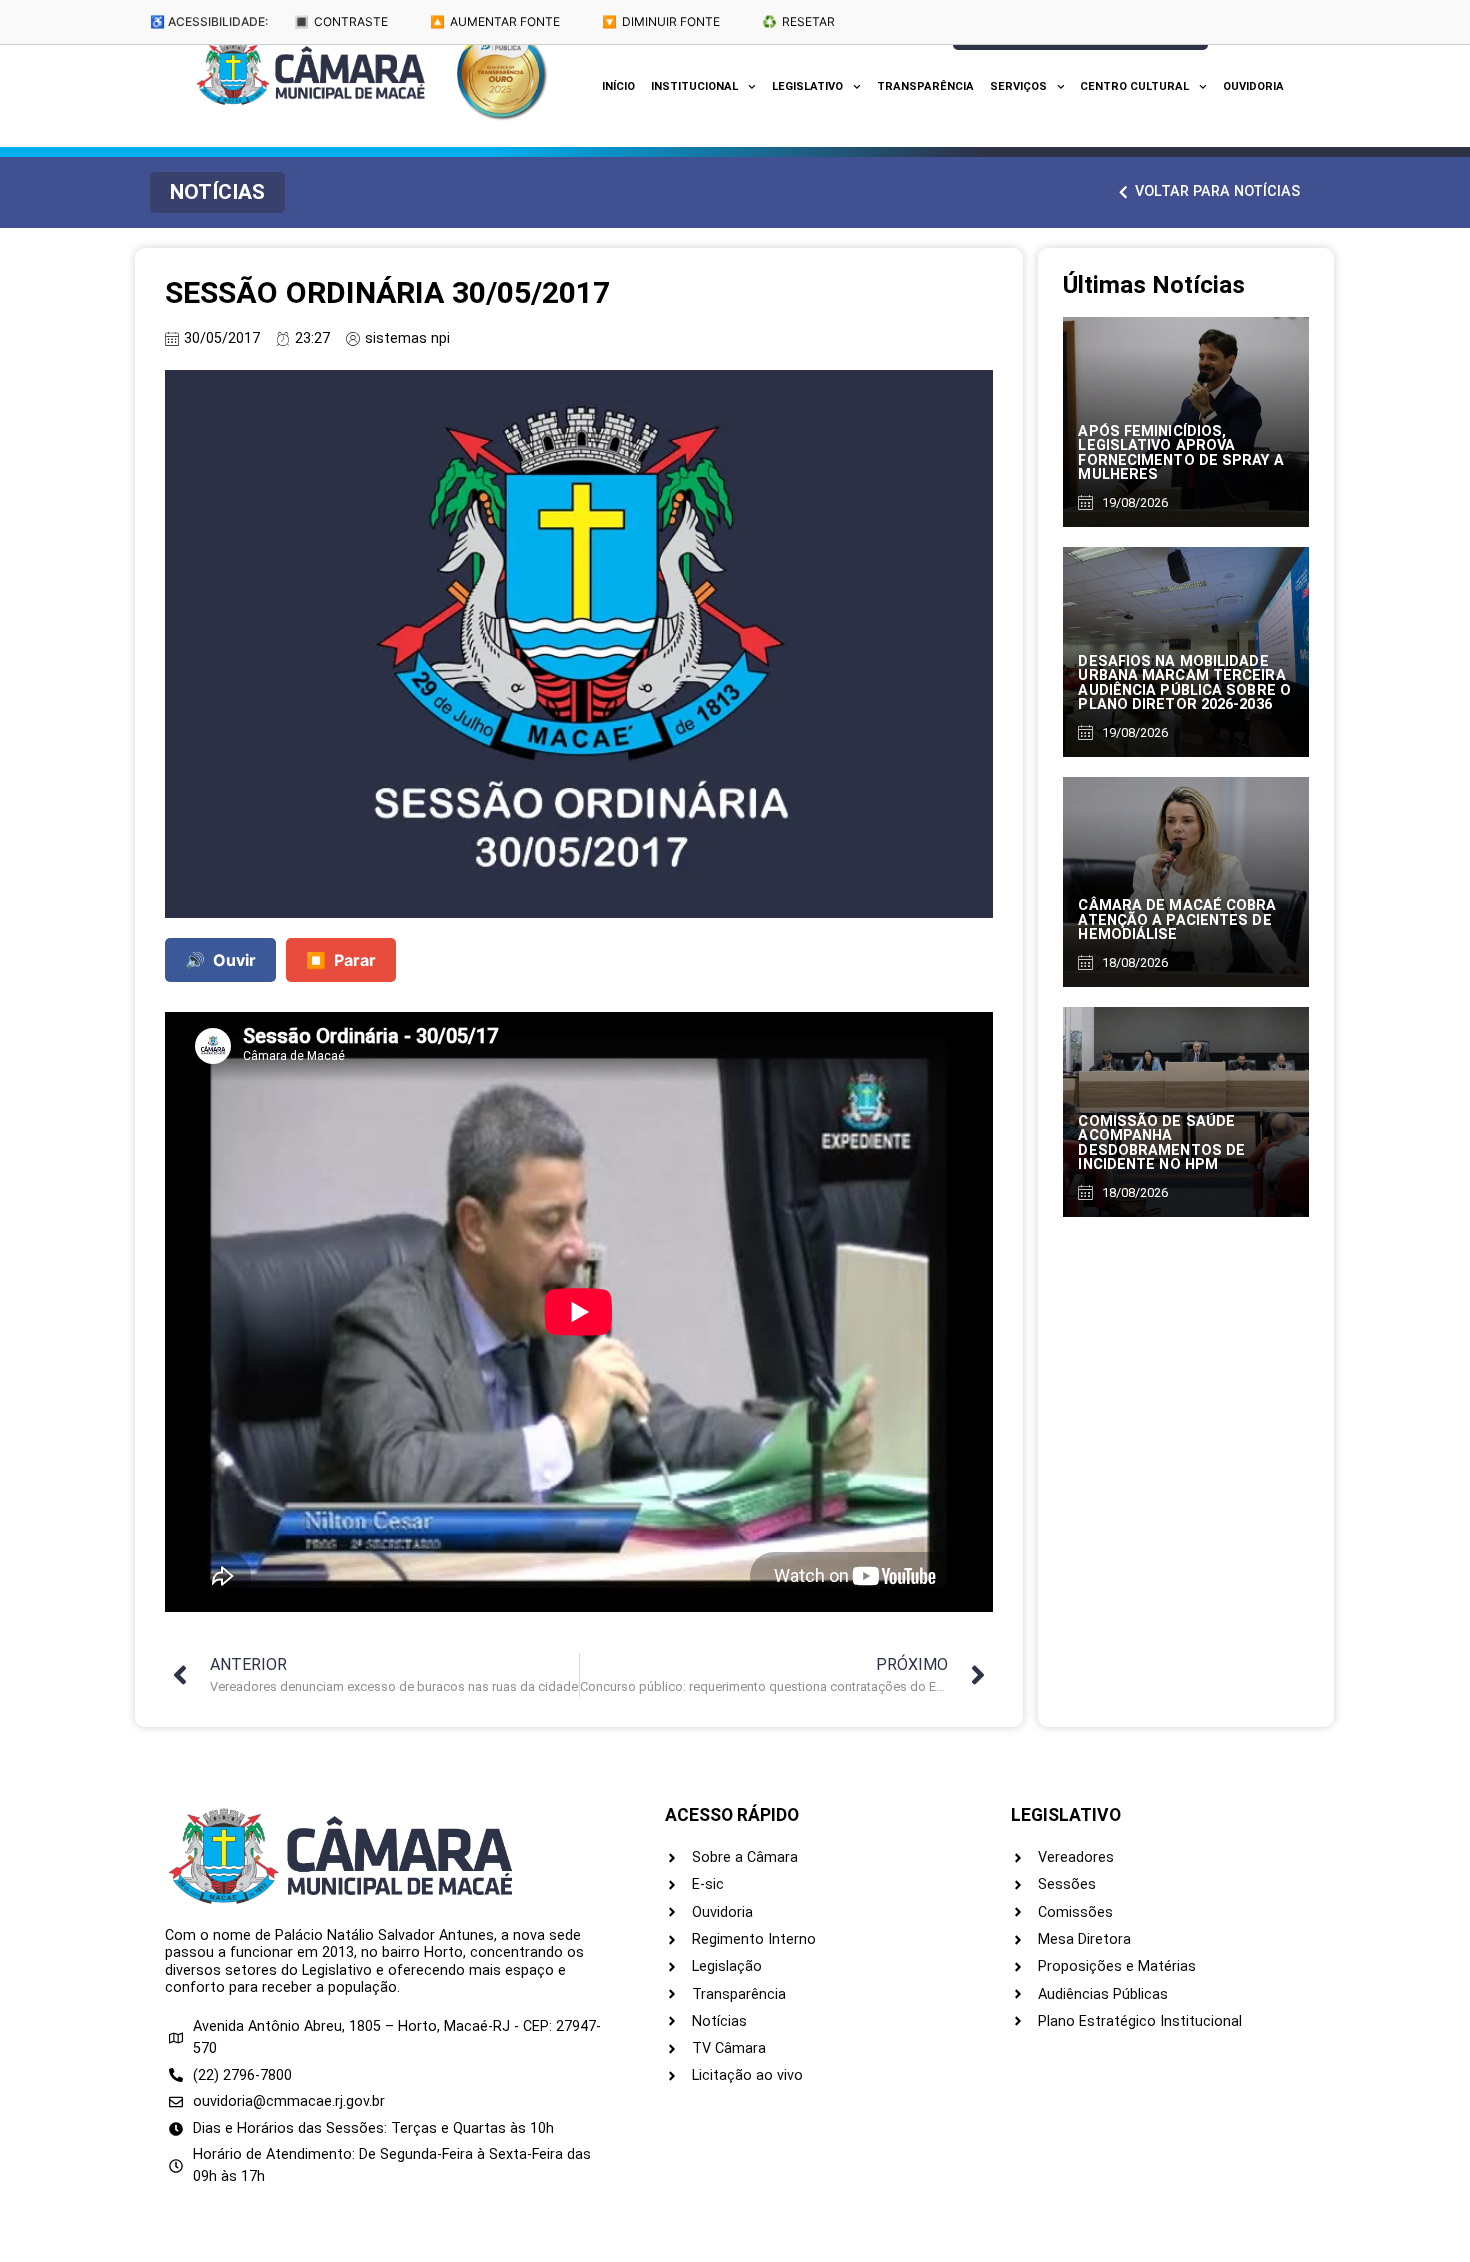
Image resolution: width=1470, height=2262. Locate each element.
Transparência (925, 86)
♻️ (798, 21)
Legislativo (807, 86)
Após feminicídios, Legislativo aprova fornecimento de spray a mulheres (1180, 453)
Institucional (694, 86)
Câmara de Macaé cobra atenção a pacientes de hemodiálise (1177, 920)
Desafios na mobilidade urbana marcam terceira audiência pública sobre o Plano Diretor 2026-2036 (1184, 683)
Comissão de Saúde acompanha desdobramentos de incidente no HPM (1161, 1143)
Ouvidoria (1253, 86)
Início (618, 86)
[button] (217, 192)
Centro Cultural (1134, 86)
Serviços (1018, 86)
